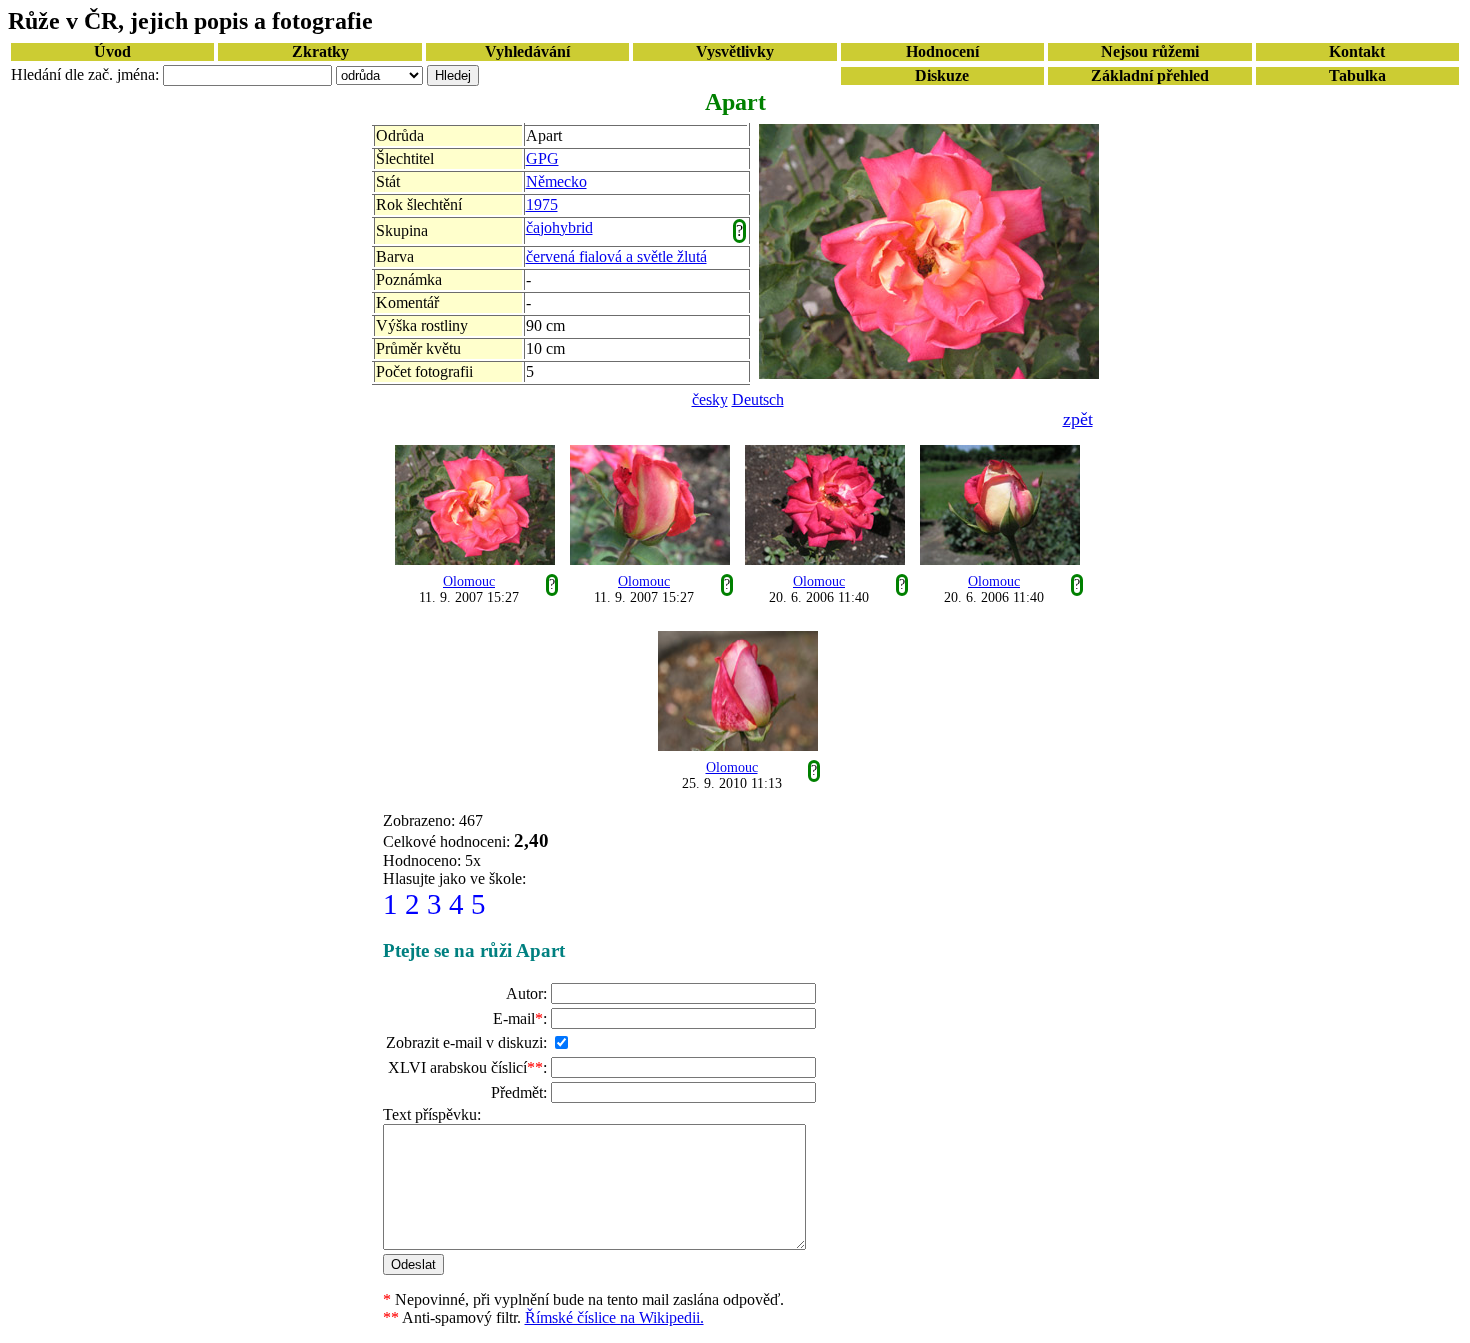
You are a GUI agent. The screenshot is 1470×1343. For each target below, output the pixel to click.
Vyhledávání (527, 51)
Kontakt (1357, 51)
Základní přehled (1150, 75)
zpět (1078, 419)
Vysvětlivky (735, 51)
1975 (542, 204)
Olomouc (469, 581)
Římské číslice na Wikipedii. (614, 1317)
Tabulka (1357, 75)
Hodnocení (942, 51)
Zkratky (320, 51)
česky (710, 399)
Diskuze (942, 75)
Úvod (112, 51)
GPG (542, 158)
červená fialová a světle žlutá (616, 256)
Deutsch (758, 399)
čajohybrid (559, 227)
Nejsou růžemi (1150, 51)
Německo (556, 181)
